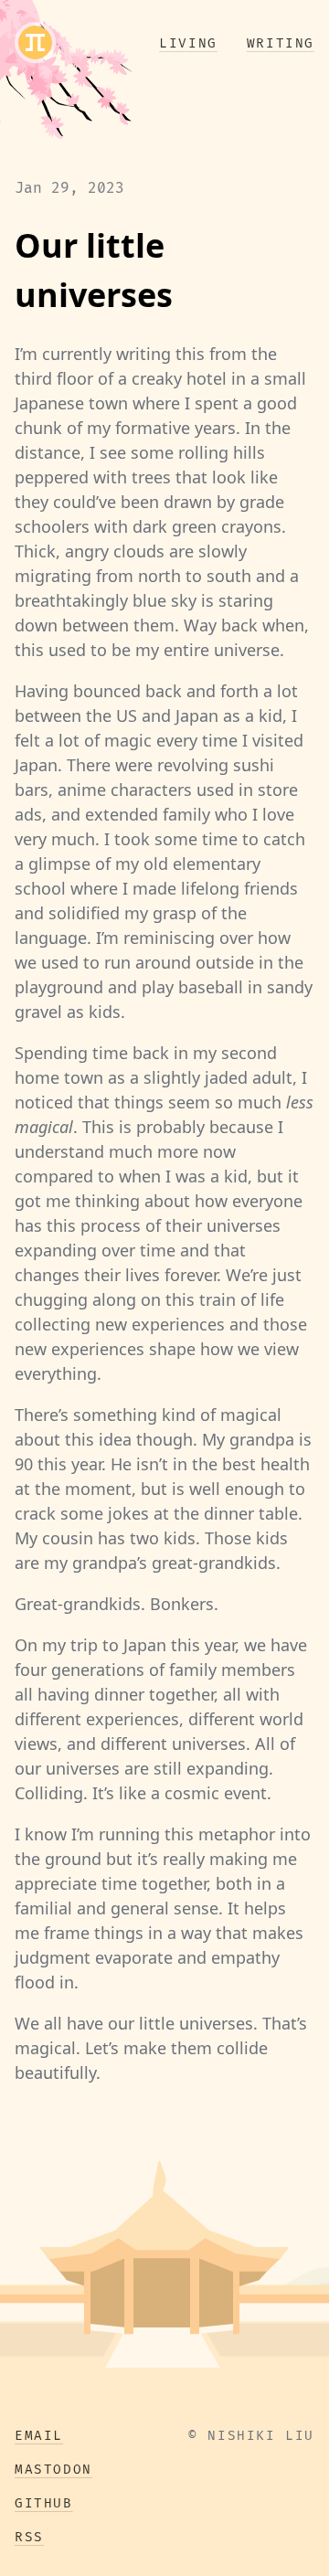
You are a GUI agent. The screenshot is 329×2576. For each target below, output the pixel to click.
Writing (281, 43)
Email (39, 2436)
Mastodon (53, 2470)
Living (188, 43)
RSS (29, 2537)
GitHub (44, 2503)
